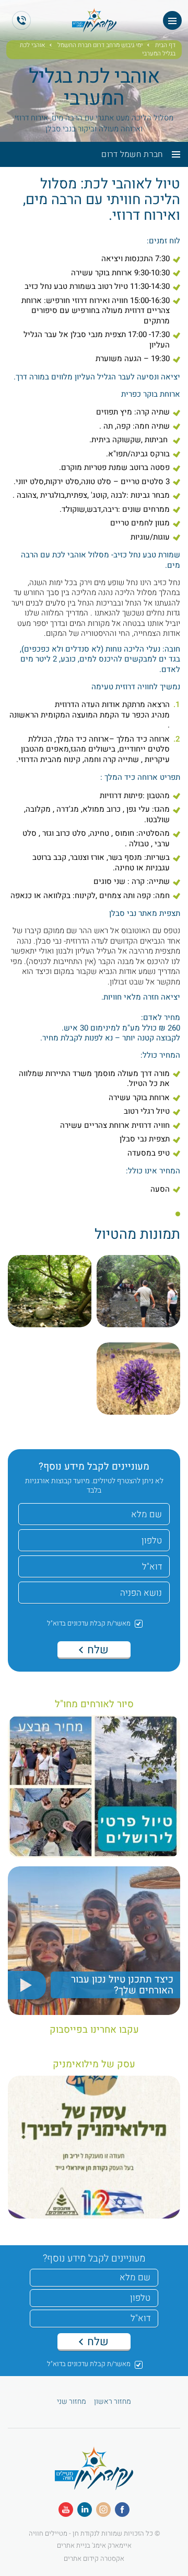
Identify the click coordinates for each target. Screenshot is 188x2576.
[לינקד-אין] (85, 2510)
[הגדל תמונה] (138, 1296)
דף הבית (165, 46)
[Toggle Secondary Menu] (172, 154)
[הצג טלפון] (21, 20)
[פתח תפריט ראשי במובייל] (172, 20)
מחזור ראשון (113, 2402)
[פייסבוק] (122, 2510)
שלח (97, 1650)
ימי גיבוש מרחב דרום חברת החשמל (100, 46)
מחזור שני (72, 2402)
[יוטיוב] (66, 2510)
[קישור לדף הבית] (94, 2484)
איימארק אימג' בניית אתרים (94, 2545)
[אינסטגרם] (103, 2510)
